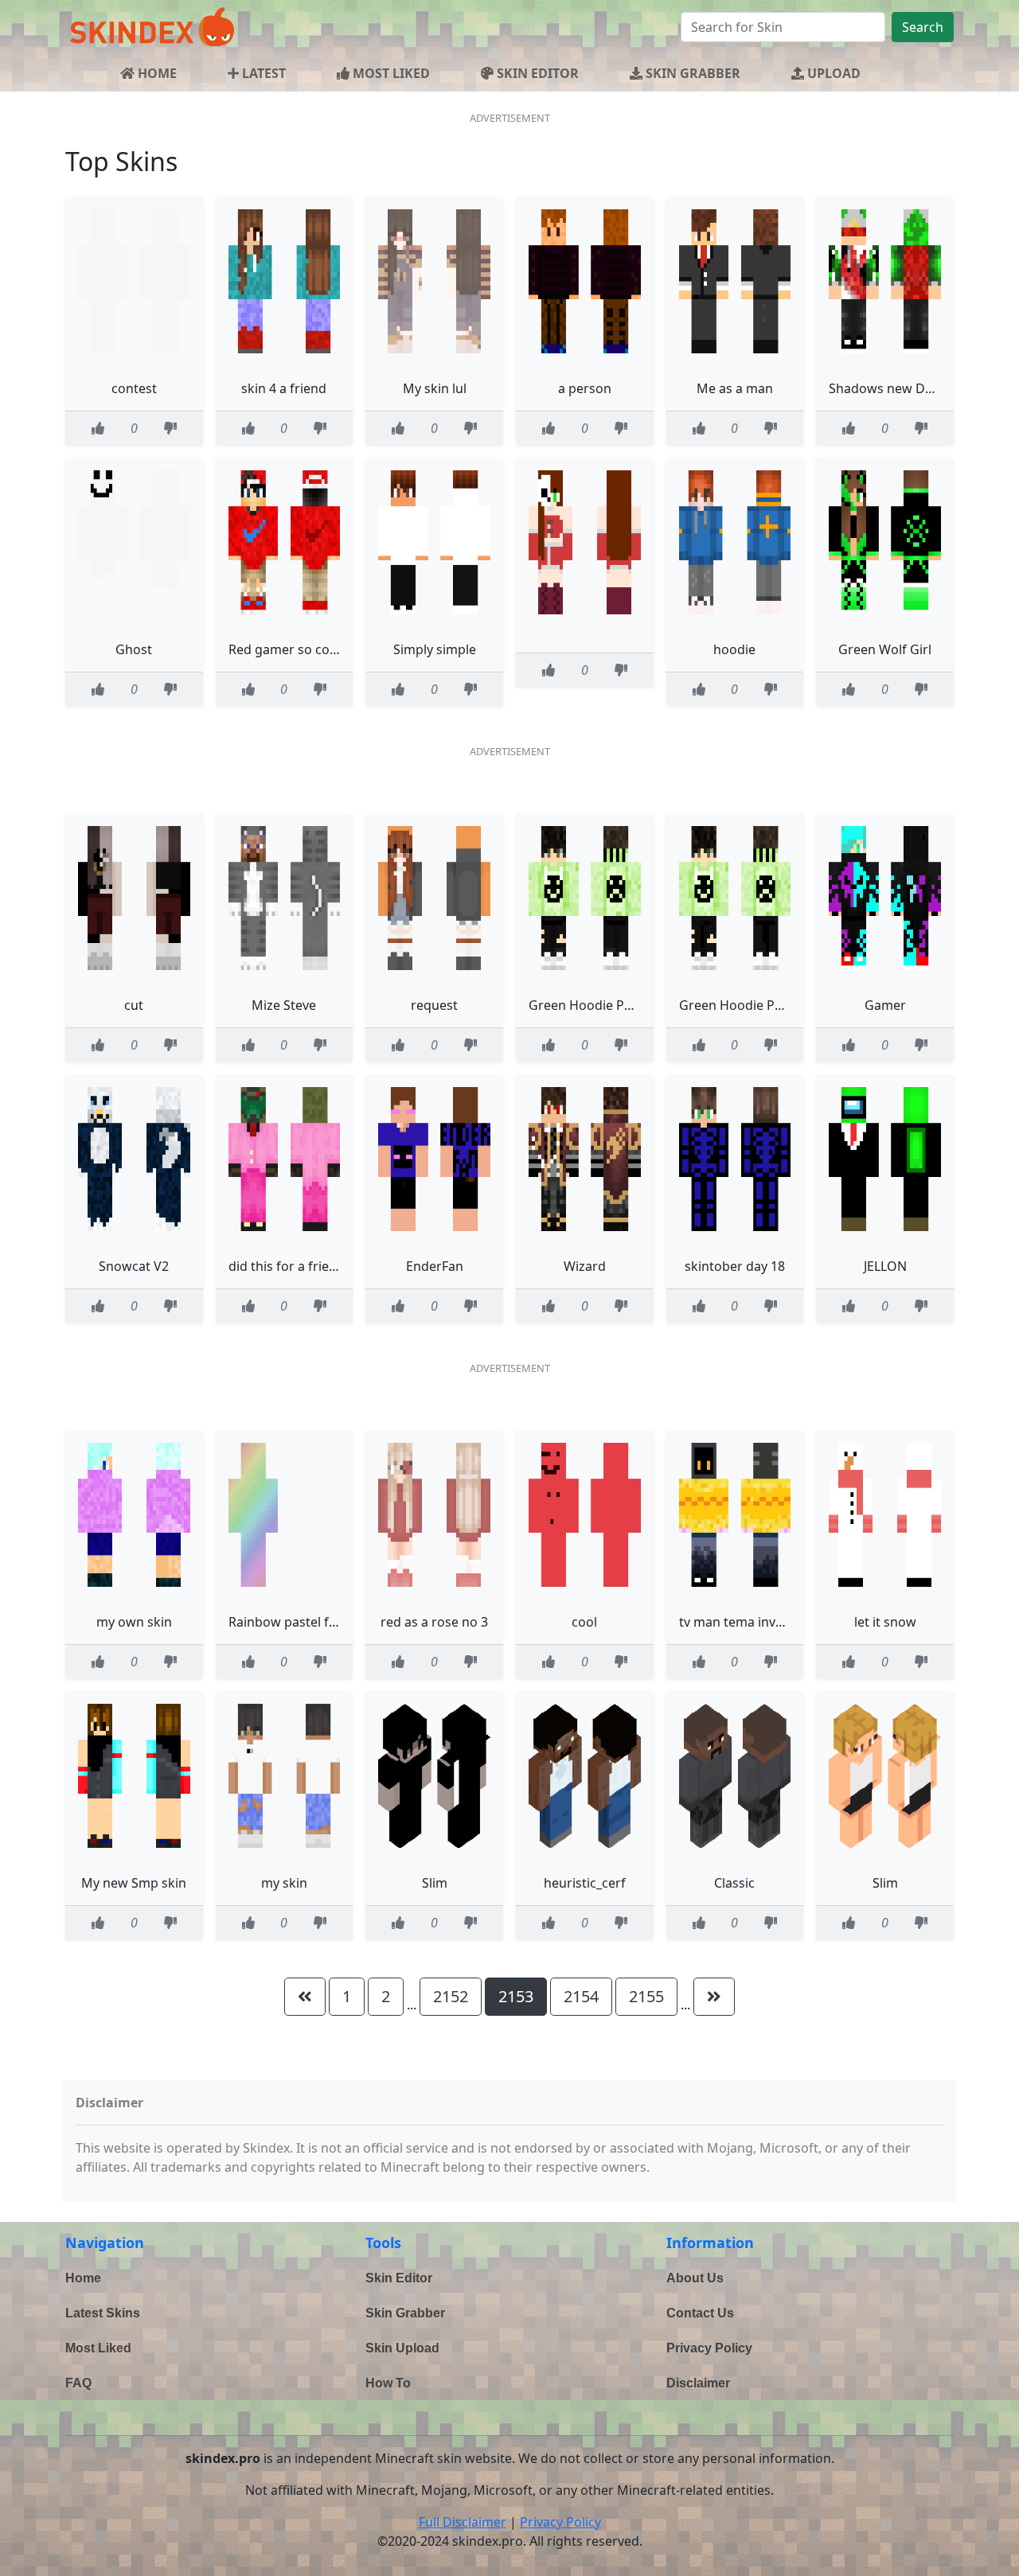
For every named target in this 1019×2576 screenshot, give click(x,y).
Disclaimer (698, 2383)
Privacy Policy (709, 2348)
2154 (581, 1996)
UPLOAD (832, 73)
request (434, 1005)
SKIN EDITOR (536, 73)
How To (388, 2383)
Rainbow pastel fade (290, 1622)
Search (923, 27)
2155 (646, 1996)
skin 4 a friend (284, 388)
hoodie (734, 649)
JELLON (885, 1266)
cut (134, 1005)
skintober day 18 (735, 1266)
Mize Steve (284, 1005)
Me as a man (735, 388)
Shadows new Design (893, 388)
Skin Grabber (405, 2313)
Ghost (134, 649)
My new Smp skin (134, 1883)
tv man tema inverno (742, 1622)
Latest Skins (103, 2313)
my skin (284, 1883)
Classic (734, 1883)
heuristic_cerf (585, 1883)
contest (134, 388)
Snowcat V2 (134, 1266)
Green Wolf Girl (885, 649)
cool (584, 1622)
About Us (695, 2278)
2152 (451, 1996)
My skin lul (435, 388)
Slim (435, 1883)
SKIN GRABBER (691, 73)
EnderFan (435, 1266)
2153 (516, 1996)
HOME (156, 73)
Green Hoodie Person (594, 1005)
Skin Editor (399, 2278)
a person (585, 388)
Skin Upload (402, 2348)
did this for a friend (287, 1266)
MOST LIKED (390, 73)
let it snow (885, 1622)
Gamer (885, 1005)
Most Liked (98, 2348)
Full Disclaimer (463, 2522)
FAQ (78, 2383)
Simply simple (435, 649)
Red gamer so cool (285, 649)
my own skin (134, 1622)
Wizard (585, 1266)
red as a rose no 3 (434, 1622)
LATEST (262, 73)
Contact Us (700, 2313)
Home (83, 2278)
